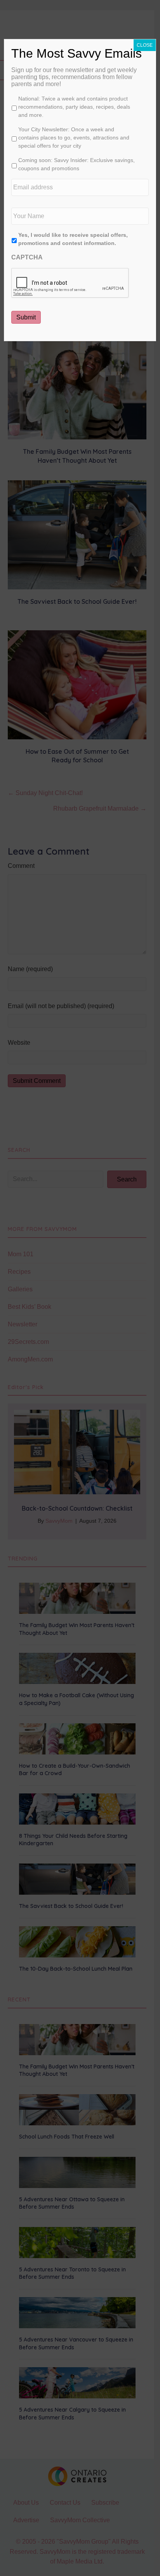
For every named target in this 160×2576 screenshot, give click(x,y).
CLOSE (145, 45)
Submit (26, 317)
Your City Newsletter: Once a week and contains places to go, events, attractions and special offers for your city (74, 138)
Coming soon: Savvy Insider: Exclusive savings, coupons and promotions (77, 164)
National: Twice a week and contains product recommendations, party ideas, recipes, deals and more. (74, 107)
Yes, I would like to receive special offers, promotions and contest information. (73, 239)
